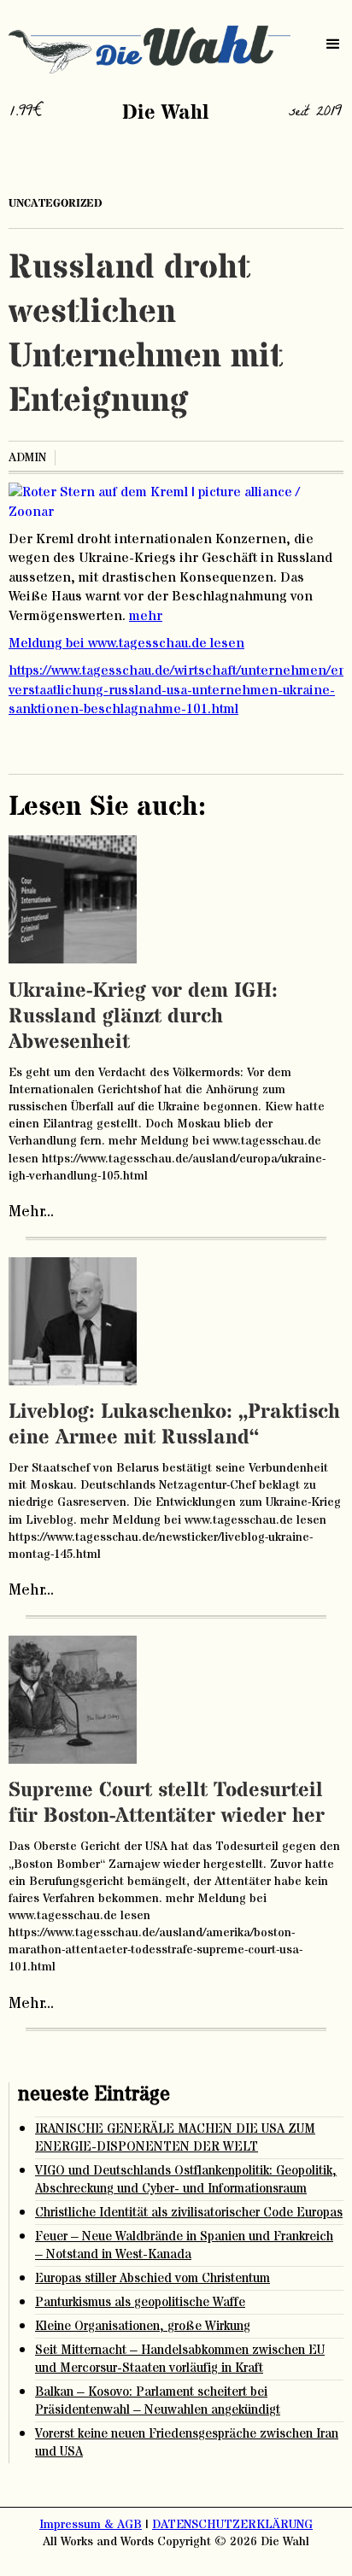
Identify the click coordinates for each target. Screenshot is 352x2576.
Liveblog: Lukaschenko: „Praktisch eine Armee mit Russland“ (174, 1425)
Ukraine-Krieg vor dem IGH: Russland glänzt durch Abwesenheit (143, 1017)
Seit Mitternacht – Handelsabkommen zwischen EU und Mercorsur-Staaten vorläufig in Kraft (180, 2359)
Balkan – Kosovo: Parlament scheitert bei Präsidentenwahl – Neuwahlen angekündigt (158, 2401)
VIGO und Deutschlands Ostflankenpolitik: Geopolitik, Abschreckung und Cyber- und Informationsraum (186, 2180)
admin (27, 458)
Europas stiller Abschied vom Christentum (153, 2278)
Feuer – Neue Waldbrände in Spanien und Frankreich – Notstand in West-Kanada (184, 2245)
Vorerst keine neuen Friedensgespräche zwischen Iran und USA (187, 2443)
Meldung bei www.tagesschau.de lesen (126, 643)
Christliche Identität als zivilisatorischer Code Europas (189, 2213)
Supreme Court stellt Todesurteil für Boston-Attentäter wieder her (167, 1803)
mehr (146, 616)
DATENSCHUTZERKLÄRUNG (232, 2525)
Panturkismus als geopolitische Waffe (140, 2302)
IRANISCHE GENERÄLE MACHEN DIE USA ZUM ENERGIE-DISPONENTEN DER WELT (175, 2138)
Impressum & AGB (91, 2525)
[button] (333, 44)
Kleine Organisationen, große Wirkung (143, 2326)
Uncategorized (56, 203)
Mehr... (31, 1212)
